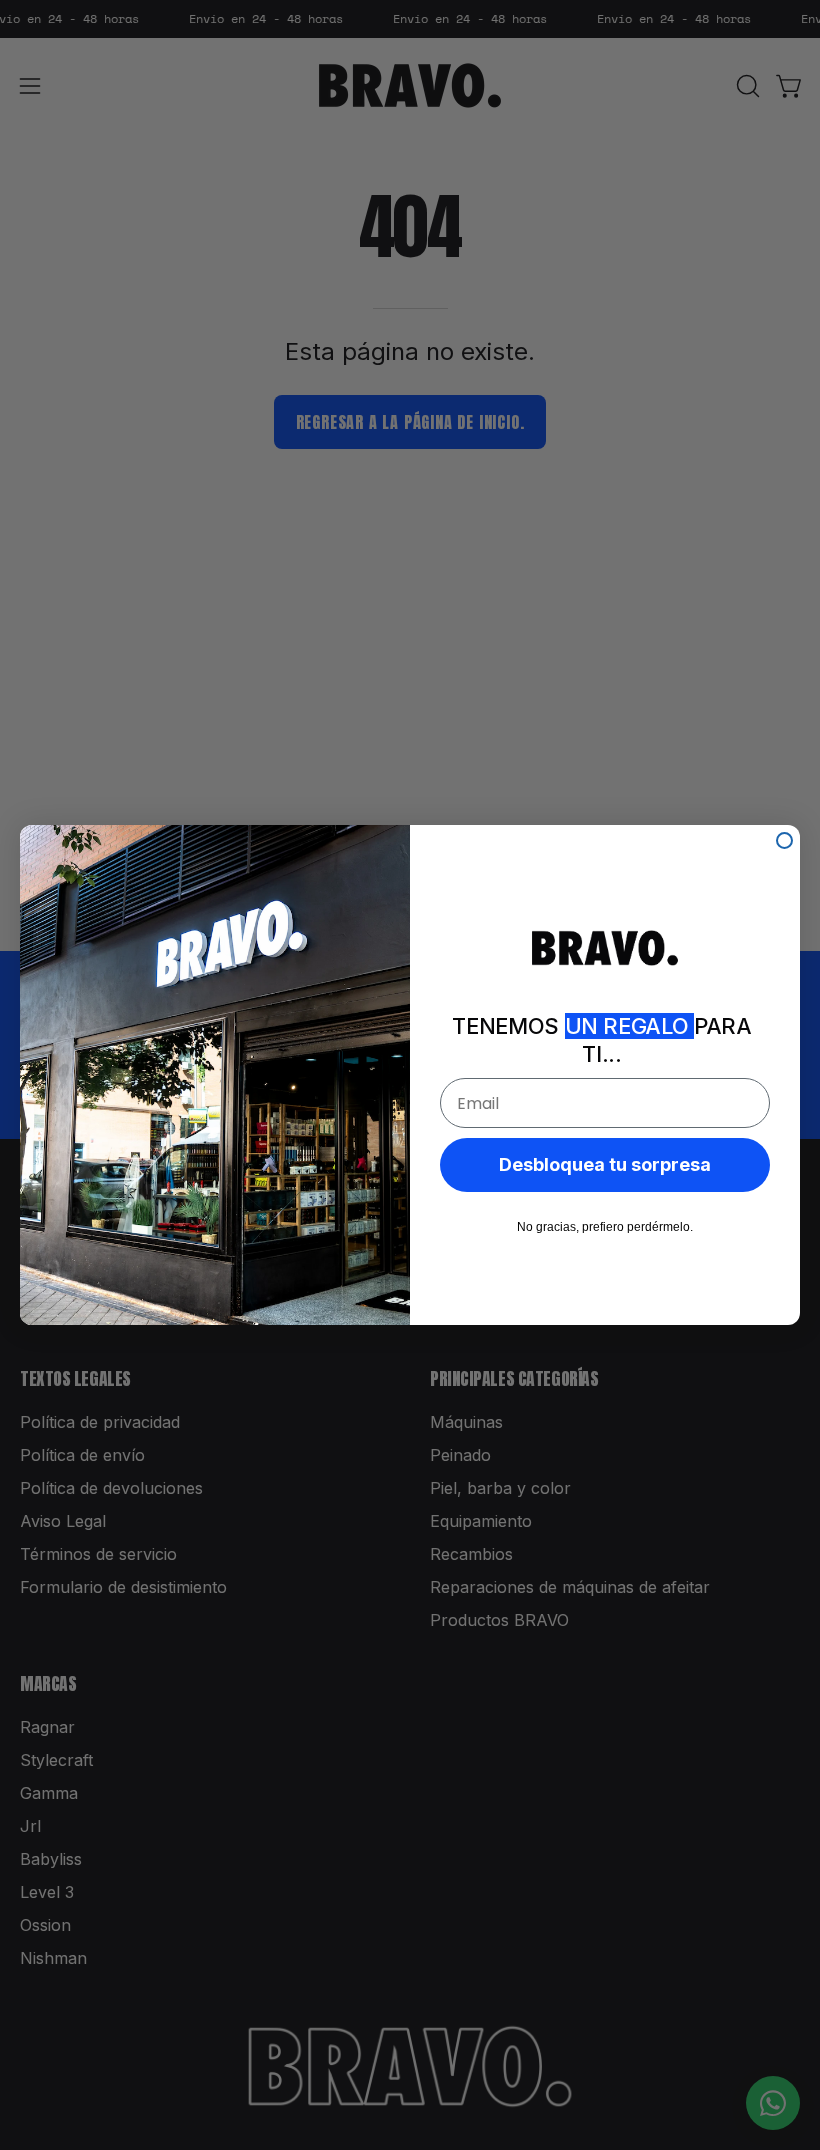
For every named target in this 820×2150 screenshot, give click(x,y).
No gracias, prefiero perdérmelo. (605, 1227)
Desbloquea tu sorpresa (605, 1164)
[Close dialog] (784, 840)
